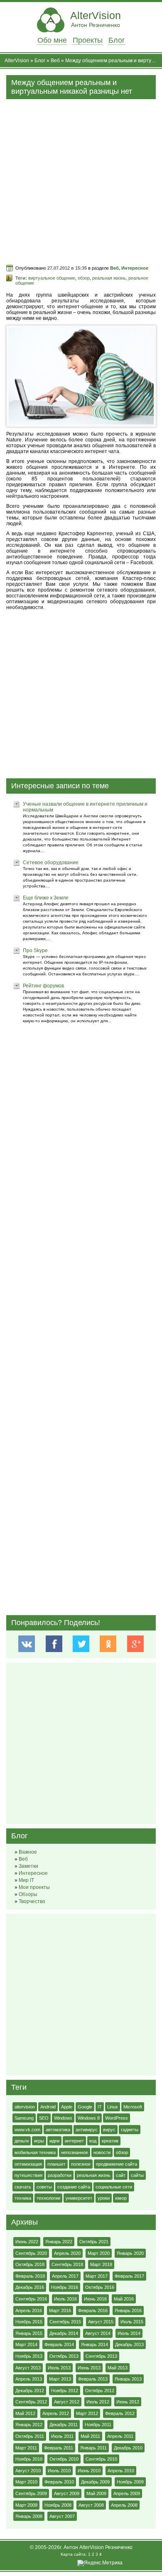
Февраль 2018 (30, 2276)
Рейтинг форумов (43, 986)
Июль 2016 (65, 2299)
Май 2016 (124, 2299)
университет (79, 2198)
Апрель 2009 (127, 2493)
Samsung (24, 2118)
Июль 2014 (129, 2333)
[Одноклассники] (108, 1644)
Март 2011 (26, 2448)
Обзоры (28, 1894)
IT (100, 2107)
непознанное (75, 2152)
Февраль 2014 (59, 2344)
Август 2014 (98, 2333)
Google (85, 2107)
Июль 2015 (132, 2322)
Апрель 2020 (67, 2253)
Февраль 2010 (59, 2482)
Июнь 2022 (27, 2242)
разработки (60, 2175)
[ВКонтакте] (27, 1644)
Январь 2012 (29, 2425)
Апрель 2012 (56, 2413)
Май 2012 (25, 2413)
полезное (81, 2164)
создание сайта (74, 2187)
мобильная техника (35, 2152)
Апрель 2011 (120, 2436)
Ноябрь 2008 (58, 2505)
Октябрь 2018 (30, 2264)
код (93, 2141)
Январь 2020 (130, 2253)
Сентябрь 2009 (31, 2493)
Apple (67, 2107)
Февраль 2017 (129, 2276)
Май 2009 (96, 2493)
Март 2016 (60, 2310)
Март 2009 (26, 2505)
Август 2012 (67, 2402)
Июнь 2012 (128, 2402)
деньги (22, 2141)
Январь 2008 (29, 2516)
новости (102, 2152)
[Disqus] (81, 1297)
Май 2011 (90, 2436)
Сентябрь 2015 (65, 2322)
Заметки (28, 1866)
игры (39, 2141)
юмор (121, 2198)
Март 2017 (97, 2276)
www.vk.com (27, 2130)
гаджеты (130, 2130)
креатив (110, 2141)
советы (44, 2187)
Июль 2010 (59, 2471)
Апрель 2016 (29, 2310)
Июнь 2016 (95, 2299)
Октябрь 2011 (30, 2436)
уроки (104, 2198)
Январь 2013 (128, 2379)
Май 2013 (118, 2368)
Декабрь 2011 (64, 2425)
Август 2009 (67, 2493)
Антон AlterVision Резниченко (98, 2547)
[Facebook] (54, 1644)
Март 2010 (26, 2482)
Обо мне (52, 40)
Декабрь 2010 (128, 2448)
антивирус (87, 2130)
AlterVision (96, 19)
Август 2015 (101, 2322)
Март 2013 (60, 2379)
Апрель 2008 (124, 2505)
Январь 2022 (59, 2242)
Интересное (135, 268)
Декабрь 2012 (30, 2391)
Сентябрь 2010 (101, 2459)
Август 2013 (28, 2368)
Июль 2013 (59, 2368)
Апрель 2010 (121, 2471)
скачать (23, 2187)
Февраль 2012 (120, 2413)
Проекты (88, 40)
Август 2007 (62, 2516)
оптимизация (28, 2164)
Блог (117, 40)
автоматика (58, 2130)
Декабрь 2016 (30, 2287)
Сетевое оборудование (51, 863)
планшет (56, 2164)
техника (23, 2198)
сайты (137, 2175)
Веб (55, 61)
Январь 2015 (29, 2333)
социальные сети (114, 2187)
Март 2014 (26, 2344)
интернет (74, 2141)
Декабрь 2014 (64, 2333)
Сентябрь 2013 (101, 2356)
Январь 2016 (128, 2310)
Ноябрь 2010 (29, 2459)
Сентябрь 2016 (31, 2299)
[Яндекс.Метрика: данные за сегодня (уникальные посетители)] (100, 2563)
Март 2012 (87, 2413)
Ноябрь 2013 (29, 2356)
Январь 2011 (93, 2448)
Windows (63, 2118)
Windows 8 (89, 2118)
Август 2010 (28, 2471)
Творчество (32, 1901)
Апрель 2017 (65, 2276)
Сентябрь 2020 (31, 2253)
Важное (28, 1852)
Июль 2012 (98, 2402)
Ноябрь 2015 (29, 2322)
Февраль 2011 (59, 2448)
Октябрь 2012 (100, 2391)
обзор (84, 278)
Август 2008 (91, 2505)
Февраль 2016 (93, 2310)
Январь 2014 (94, 2344)
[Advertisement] (81, 180)
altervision (25, 2107)
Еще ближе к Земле (46, 898)
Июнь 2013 (89, 2368)
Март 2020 (99, 2253)
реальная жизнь (109, 278)
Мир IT (26, 1880)
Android (48, 2107)
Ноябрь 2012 (65, 2391)
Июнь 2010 (89, 2471)
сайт (121, 2175)
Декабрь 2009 (95, 2482)
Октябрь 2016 (100, 2287)
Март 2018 (101, 2264)
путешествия (28, 2175)
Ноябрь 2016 (65, 2287)
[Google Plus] (135, 1644)
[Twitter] (81, 1644)
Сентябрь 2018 (67, 2264)
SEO (44, 2118)
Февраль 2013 (93, 2379)
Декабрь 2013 (129, 2344)
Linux (113, 2107)
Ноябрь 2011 (98, 2425)
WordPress (117, 2118)
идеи (54, 2141)
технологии (48, 2198)
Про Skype (35, 950)
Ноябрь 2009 (130, 2482)
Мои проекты (34, 1887)
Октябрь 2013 (64, 2356)
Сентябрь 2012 (31, 2402)
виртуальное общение (52, 278)
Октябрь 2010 (64, 2459)
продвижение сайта (117, 2164)
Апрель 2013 (29, 2379)
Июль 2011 (62, 2436)
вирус (109, 2130)
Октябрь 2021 (94, 2242)
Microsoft (133, 2107)
